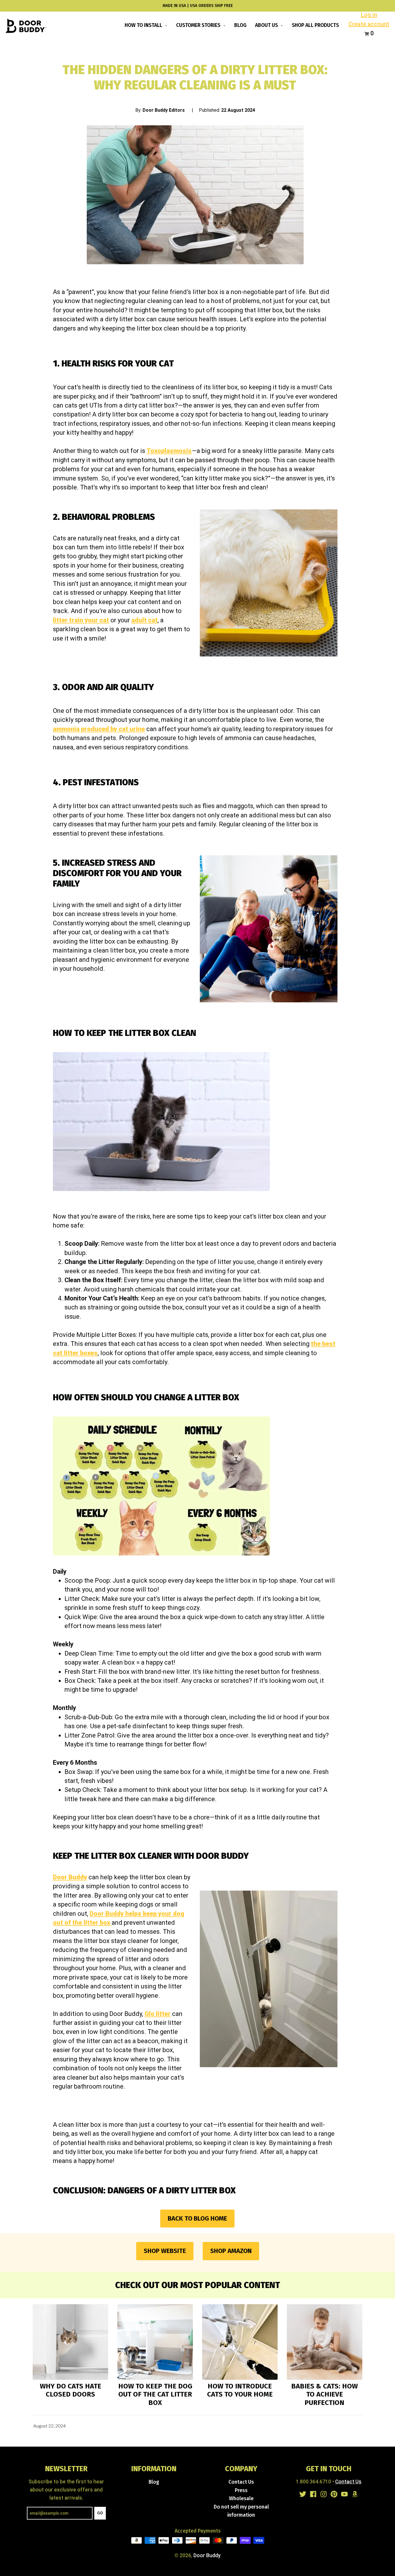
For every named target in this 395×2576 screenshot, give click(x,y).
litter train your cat (81, 620)
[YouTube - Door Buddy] (344, 2494)
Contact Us (241, 2482)
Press (241, 2490)
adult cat (144, 620)
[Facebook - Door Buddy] (313, 2494)
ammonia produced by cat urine (99, 729)
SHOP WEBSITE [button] (165, 2251)
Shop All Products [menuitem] (315, 25)
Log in (369, 15)
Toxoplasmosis (169, 451)
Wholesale (241, 2499)
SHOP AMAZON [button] (231, 2251)
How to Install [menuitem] (144, 25)
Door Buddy (70, 1877)
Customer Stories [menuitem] (199, 25)
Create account (369, 24)
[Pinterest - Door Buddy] (334, 2494)
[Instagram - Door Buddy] (324, 2494)
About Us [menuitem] (267, 25)
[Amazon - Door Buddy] (355, 2494)
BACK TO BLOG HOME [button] (197, 2218)
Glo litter (158, 2014)
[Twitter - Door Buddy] (303, 2494)
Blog (154, 2482)
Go (100, 2513)
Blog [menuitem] (240, 25)
